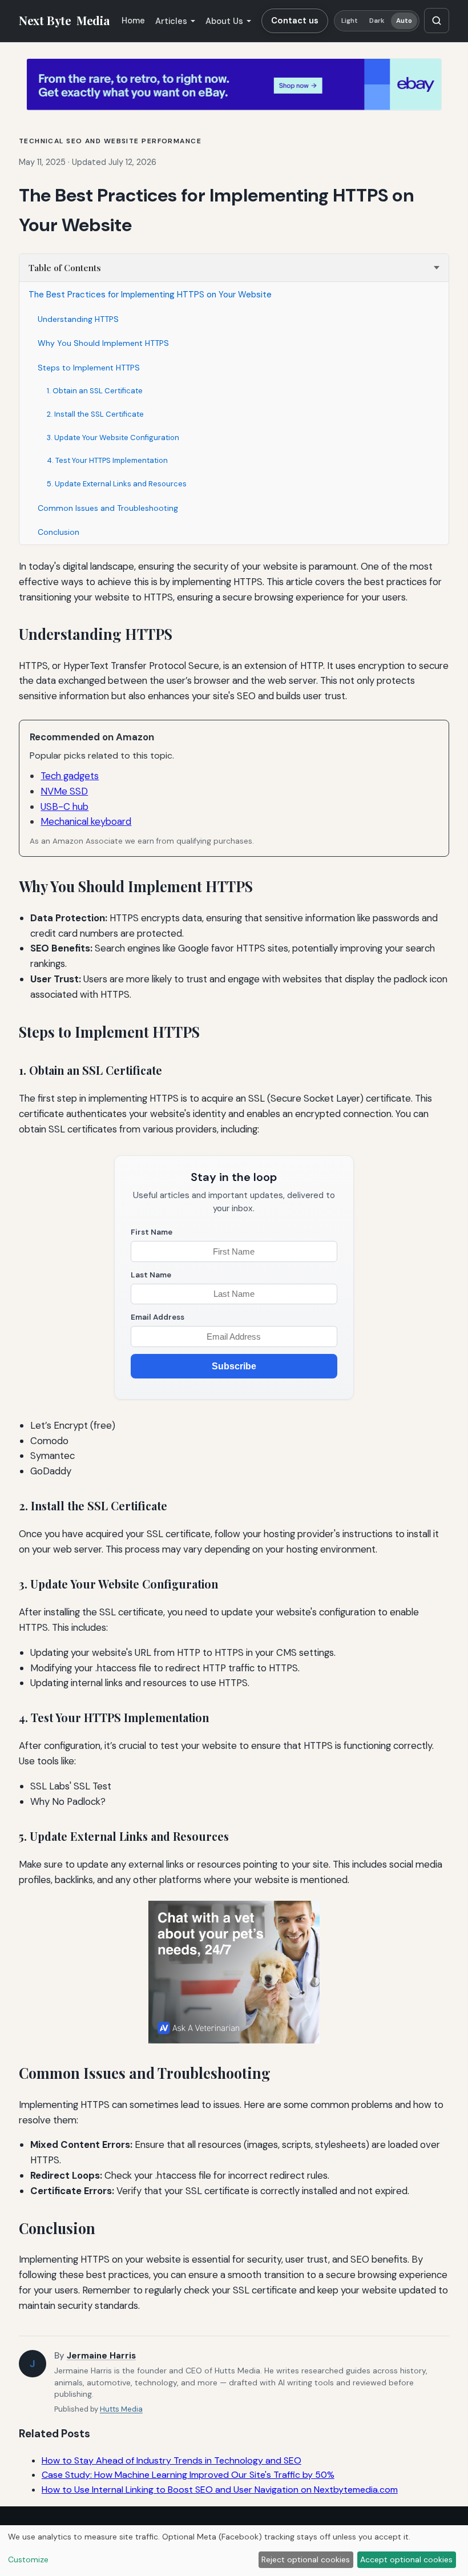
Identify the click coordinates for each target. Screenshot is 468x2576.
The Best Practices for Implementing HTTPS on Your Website (150, 295)
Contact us (295, 21)
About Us (224, 21)
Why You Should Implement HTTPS (103, 343)
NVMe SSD (64, 791)
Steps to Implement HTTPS (89, 368)
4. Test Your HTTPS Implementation (107, 460)
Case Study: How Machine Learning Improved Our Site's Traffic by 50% (188, 2475)
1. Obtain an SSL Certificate (95, 391)
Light (350, 21)
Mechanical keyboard (86, 821)
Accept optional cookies (406, 2559)
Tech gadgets (70, 776)
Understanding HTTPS (78, 319)
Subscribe (234, 1366)
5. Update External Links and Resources (117, 484)
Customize (28, 2559)
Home (133, 21)
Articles (171, 21)
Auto (404, 21)
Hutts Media (121, 2409)
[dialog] (234, 2551)
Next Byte (64, 21)
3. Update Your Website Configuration (113, 438)
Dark (377, 21)
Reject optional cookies (306, 2559)
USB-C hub (64, 807)
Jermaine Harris (101, 2356)
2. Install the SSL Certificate (95, 414)
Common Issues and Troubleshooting (108, 508)
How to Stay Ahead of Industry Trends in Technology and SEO (172, 2460)
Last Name (151, 1275)
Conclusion (58, 532)
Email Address (158, 1317)
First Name (152, 1232)
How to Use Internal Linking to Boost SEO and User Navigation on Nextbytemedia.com (220, 2490)
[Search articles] (437, 21)
